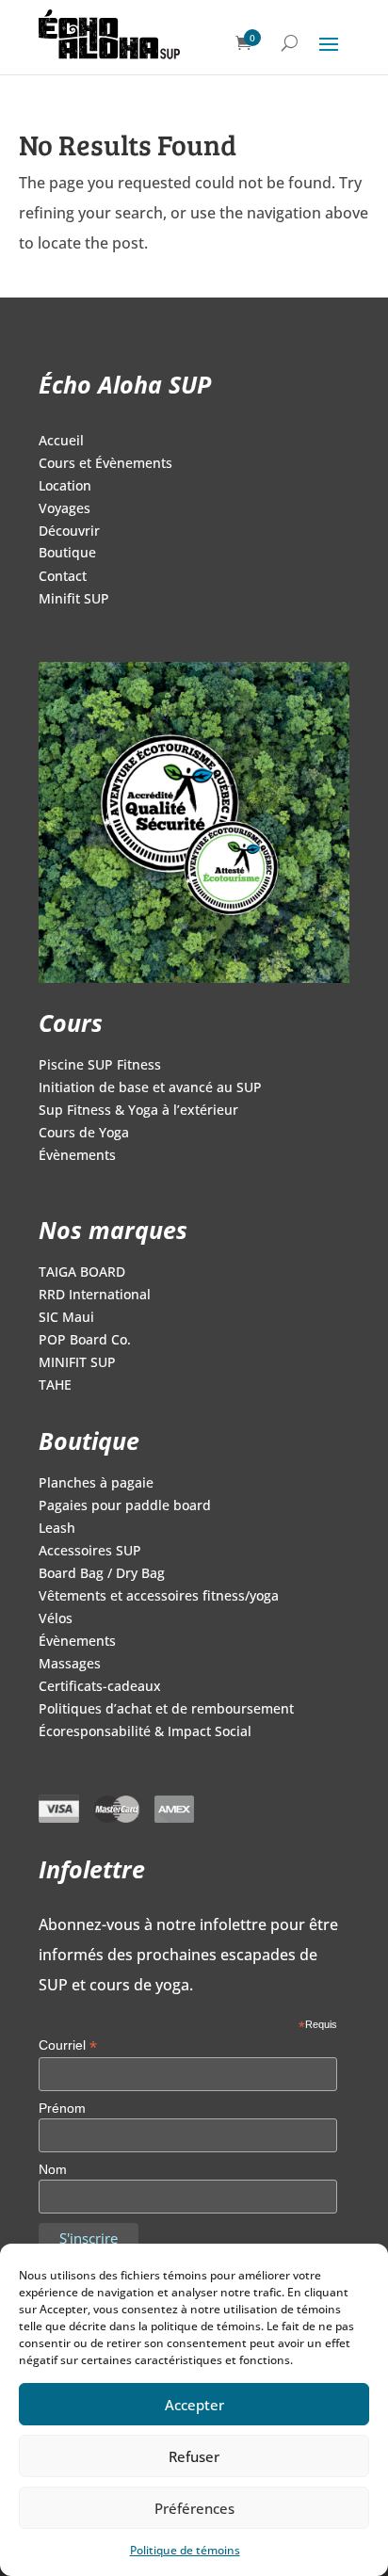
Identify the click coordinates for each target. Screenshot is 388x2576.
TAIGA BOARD (82, 1273)
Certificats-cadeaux (100, 1687)
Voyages (65, 509)
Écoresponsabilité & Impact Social (145, 1732)
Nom (53, 2169)
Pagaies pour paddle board (125, 1506)
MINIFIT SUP (77, 1363)
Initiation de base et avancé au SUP (150, 1088)
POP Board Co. (85, 1341)
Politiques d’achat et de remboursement (166, 1710)
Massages (70, 1665)
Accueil (61, 442)
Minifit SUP (74, 600)
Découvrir (69, 532)
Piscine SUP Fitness (100, 1066)
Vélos (56, 1619)
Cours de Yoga (84, 1134)
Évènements (77, 1156)
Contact (63, 577)
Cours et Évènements (105, 464)
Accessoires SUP (90, 1552)
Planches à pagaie (96, 1484)
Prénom (62, 2108)
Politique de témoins (185, 2550)
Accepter (194, 2405)
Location (65, 487)
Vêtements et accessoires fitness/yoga (159, 1597)
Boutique (67, 554)
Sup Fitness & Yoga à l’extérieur (138, 1111)
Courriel (68, 2045)
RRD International (95, 1296)
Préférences (194, 2508)
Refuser (194, 2456)
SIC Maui (66, 1318)
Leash (57, 1529)
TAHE (55, 1386)
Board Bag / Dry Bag (102, 1574)
